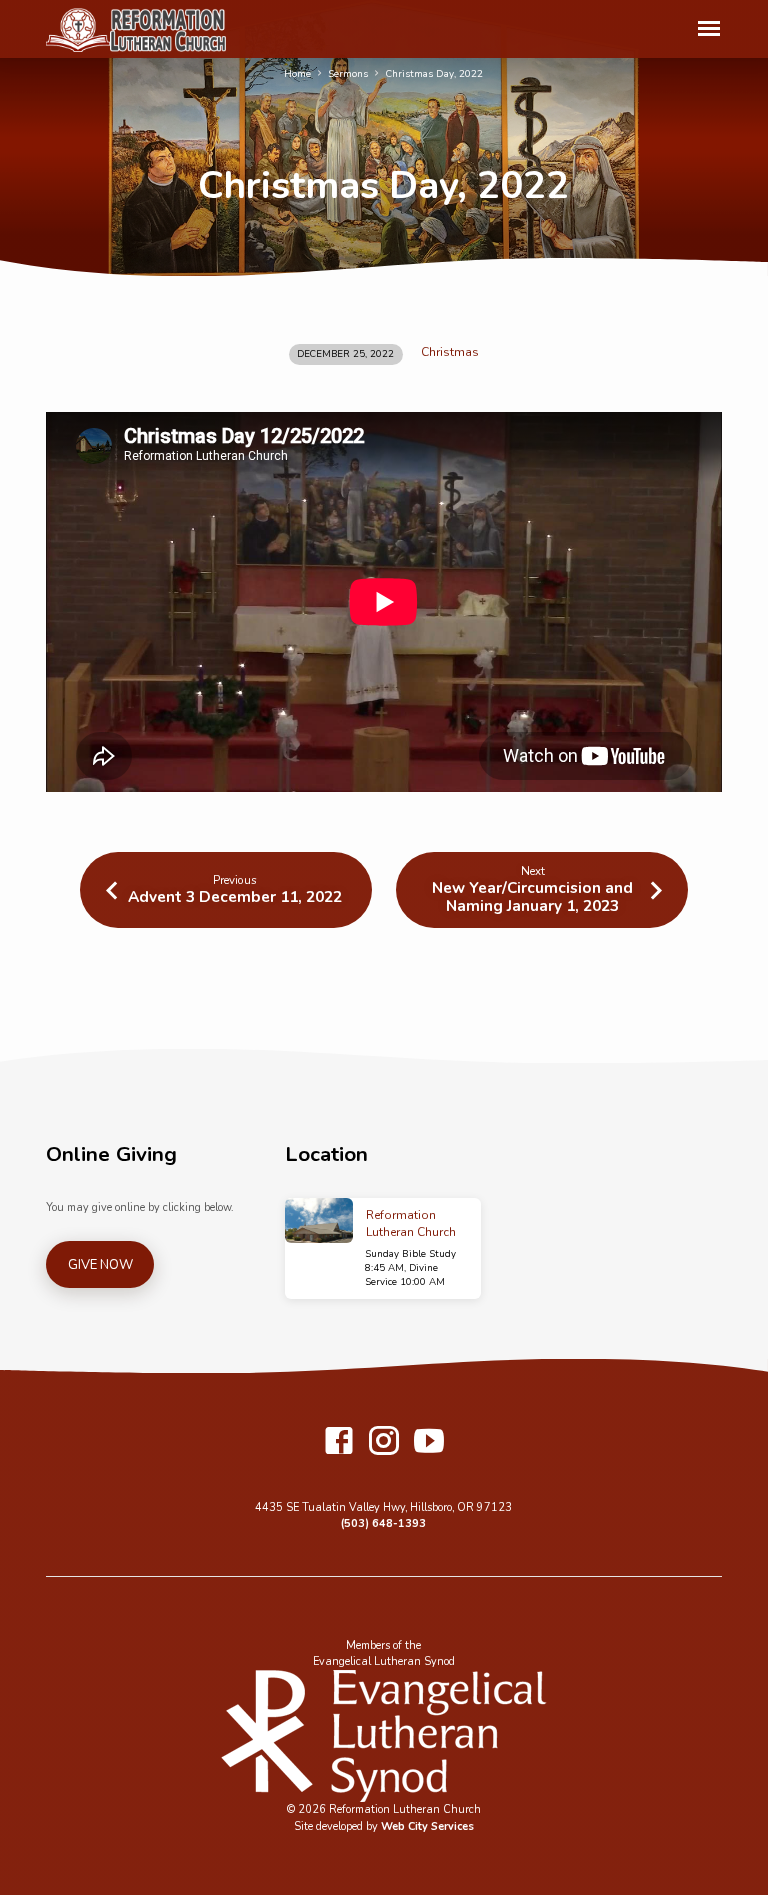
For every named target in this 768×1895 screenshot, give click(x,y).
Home (297, 74)
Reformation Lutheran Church (411, 1223)
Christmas (450, 352)
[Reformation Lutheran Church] (319, 1221)
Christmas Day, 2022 (434, 74)
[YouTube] (429, 1442)
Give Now (100, 1265)
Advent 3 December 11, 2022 (235, 896)
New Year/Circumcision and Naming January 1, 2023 (532, 896)
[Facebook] (339, 1442)
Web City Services (427, 1826)
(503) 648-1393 (383, 1523)
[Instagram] (384, 1442)
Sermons (348, 74)
